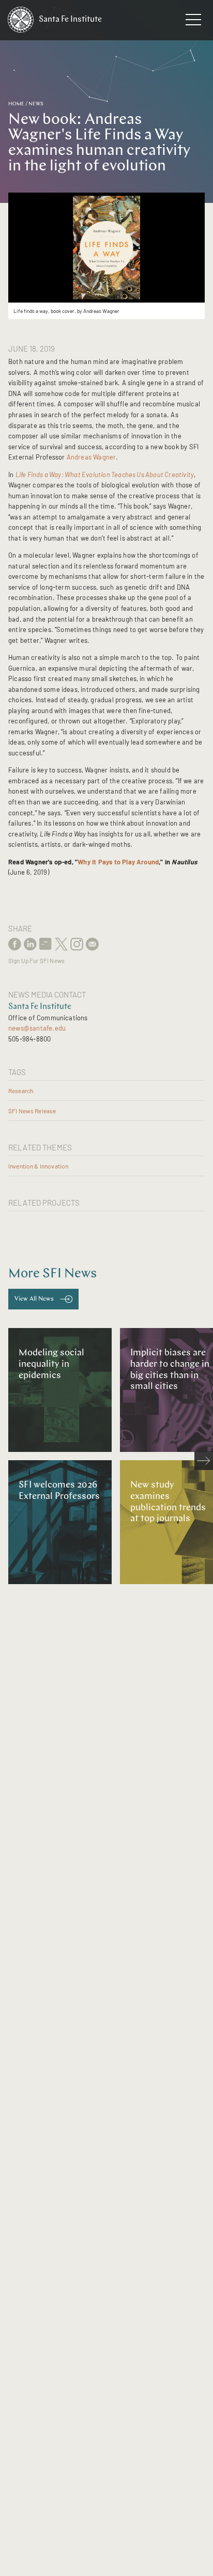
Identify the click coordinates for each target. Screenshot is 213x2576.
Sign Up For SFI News (36, 961)
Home (16, 104)
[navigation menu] (193, 22)
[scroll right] (204, 1461)
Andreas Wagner (92, 457)
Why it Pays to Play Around (118, 862)
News (36, 104)
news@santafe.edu (37, 1028)
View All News (34, 1299)
